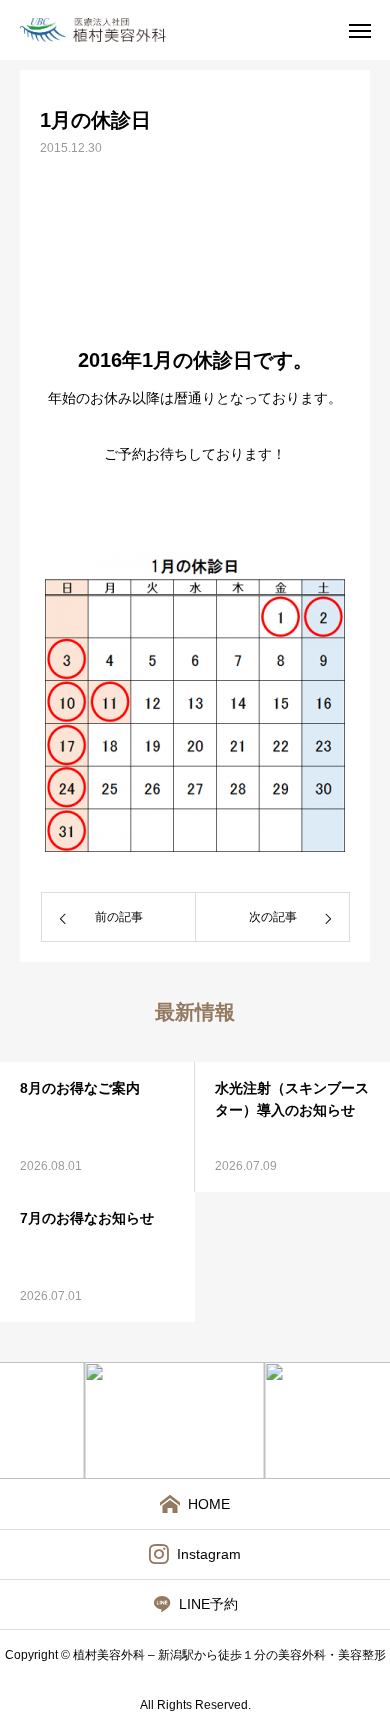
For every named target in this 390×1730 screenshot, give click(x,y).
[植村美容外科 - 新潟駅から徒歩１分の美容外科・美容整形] (111, 30)
